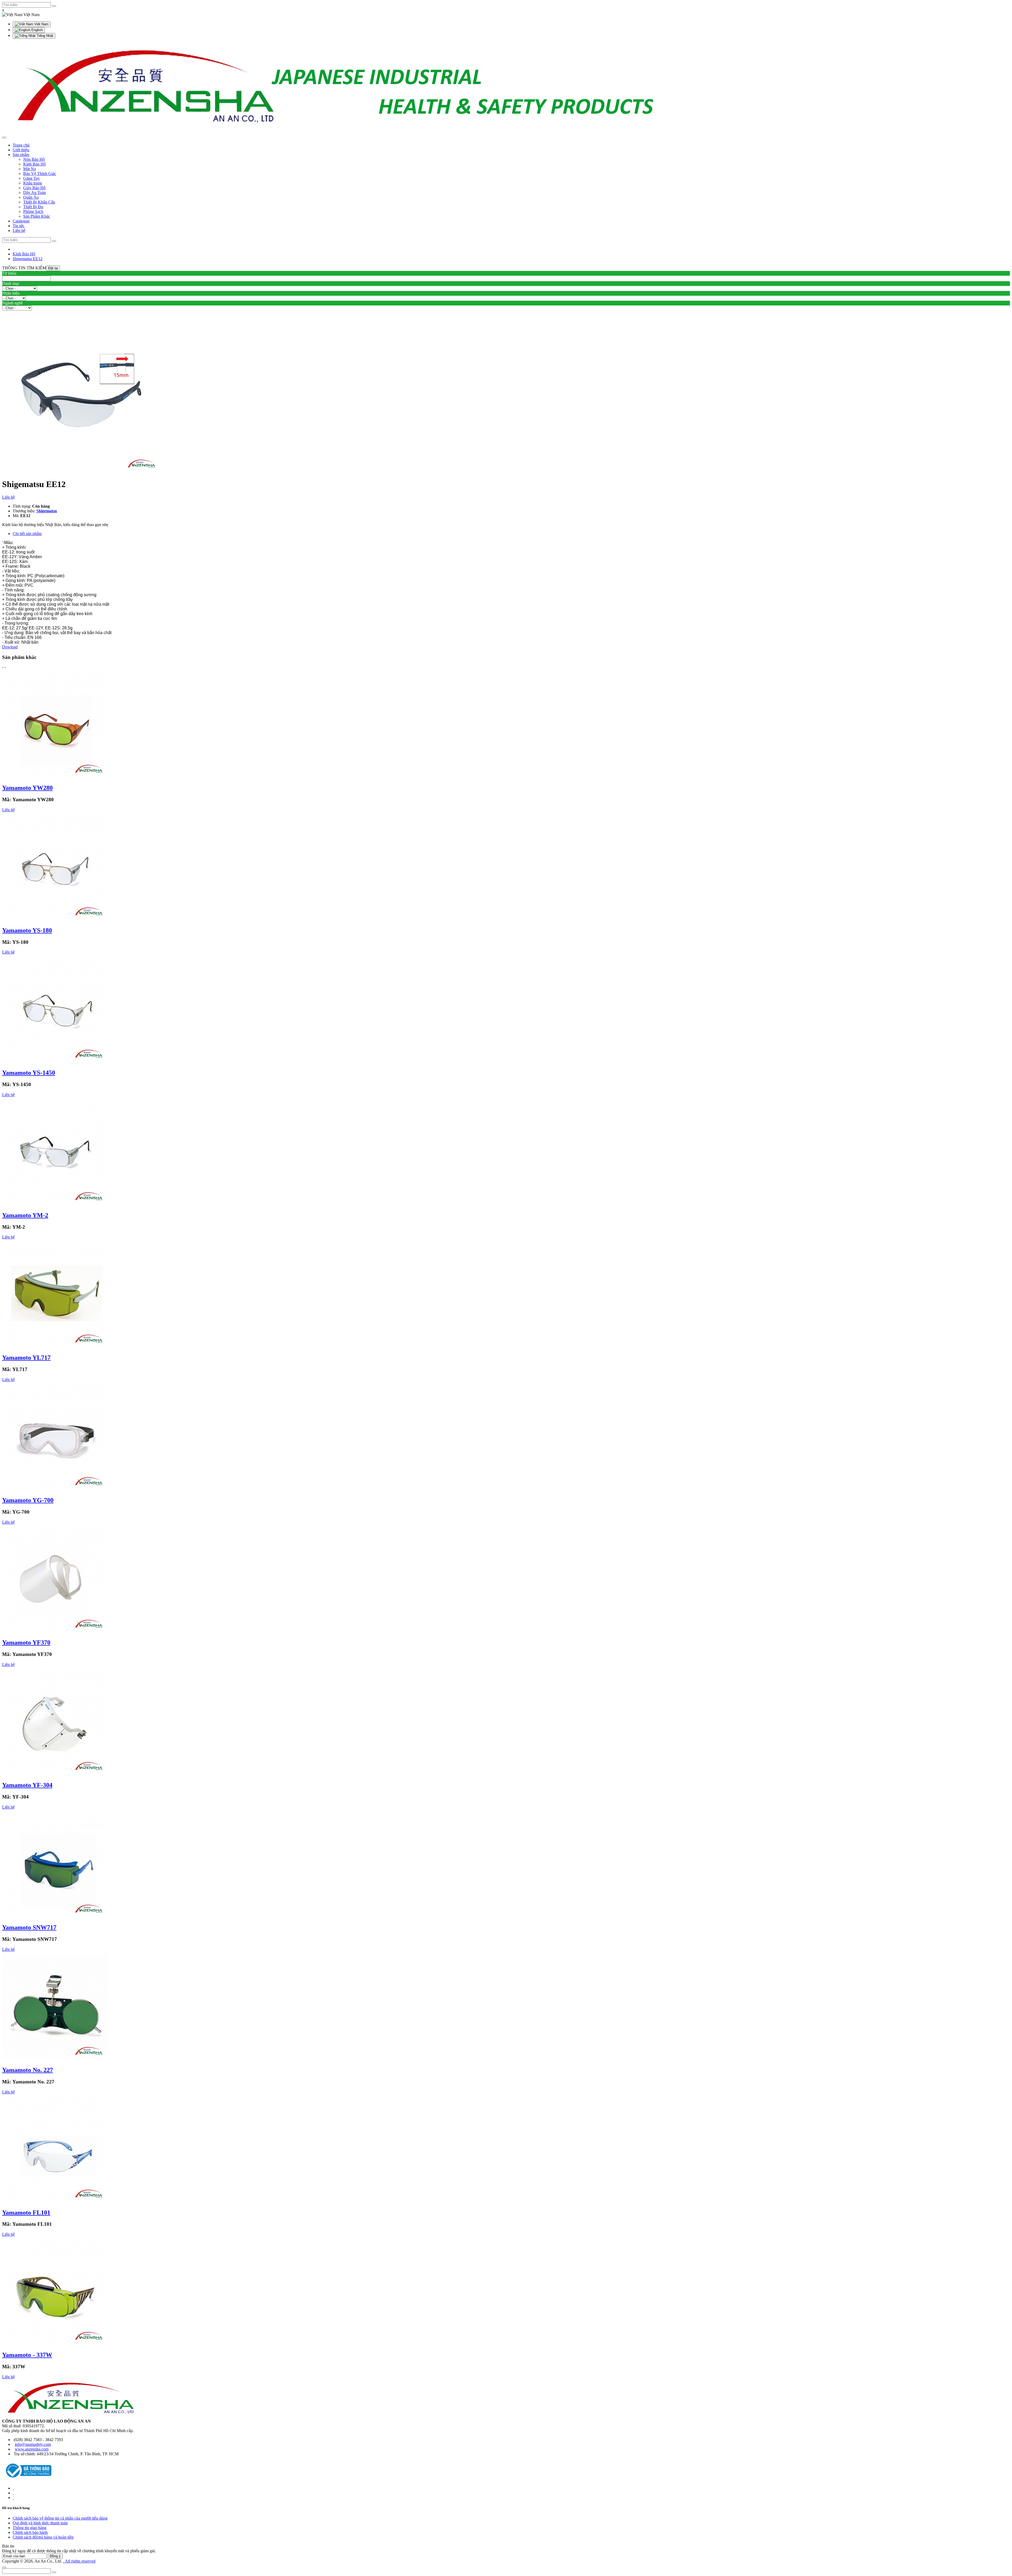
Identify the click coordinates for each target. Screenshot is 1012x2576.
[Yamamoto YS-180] (55, 919)
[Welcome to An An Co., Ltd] (339, 131)
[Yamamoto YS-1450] (55, 1061)
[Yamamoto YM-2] (55, 1204)
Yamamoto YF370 (26, 1642)
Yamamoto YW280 (27, 788)
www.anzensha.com (32, 2449)
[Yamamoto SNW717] (55, 1916)
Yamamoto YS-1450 (29, 1073)
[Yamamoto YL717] (55, 1346)
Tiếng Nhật (44, 36)
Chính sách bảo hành (30, 2532)
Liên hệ (8, 497)
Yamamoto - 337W (27, 2355)
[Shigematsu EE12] (81, 471)
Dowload (10, 647)
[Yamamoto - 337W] (55, 2344)
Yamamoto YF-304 (27, 1785)
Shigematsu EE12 (28, 259)
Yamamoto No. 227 (28, 2070)
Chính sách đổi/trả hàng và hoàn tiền (43, 2537)
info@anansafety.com (33, 2444)
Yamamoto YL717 (26, 1358)
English (37, 30)
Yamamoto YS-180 (27, 930)
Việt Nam (41, 24)
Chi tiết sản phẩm (27, 534)
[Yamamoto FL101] (55, 2201)
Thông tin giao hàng (30, 2528)
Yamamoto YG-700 (28, 1500)
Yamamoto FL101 (26, 2213)
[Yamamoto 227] (55, 2059)
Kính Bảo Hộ (24, 254)
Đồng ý (55, 2556)
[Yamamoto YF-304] (55, 1774)
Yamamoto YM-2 (25, 1215)
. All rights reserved (79, 2561)
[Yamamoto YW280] (55, 777)
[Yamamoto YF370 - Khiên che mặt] (55, 1632)
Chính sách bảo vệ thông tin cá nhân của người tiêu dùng (60, 2518)
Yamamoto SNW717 (29, 1927)
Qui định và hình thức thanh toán (40, 2523)
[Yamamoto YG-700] (55, 1489)
